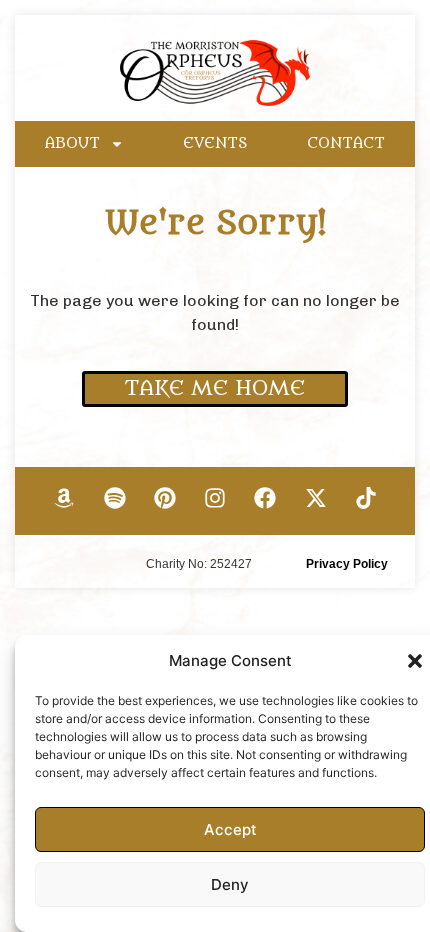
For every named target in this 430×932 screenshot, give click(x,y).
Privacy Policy (347, 564)
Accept (230, 829)
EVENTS (215, 143)
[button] (415, 661)
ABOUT (72, 143)
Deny (230, 884)
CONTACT (346, 143)
